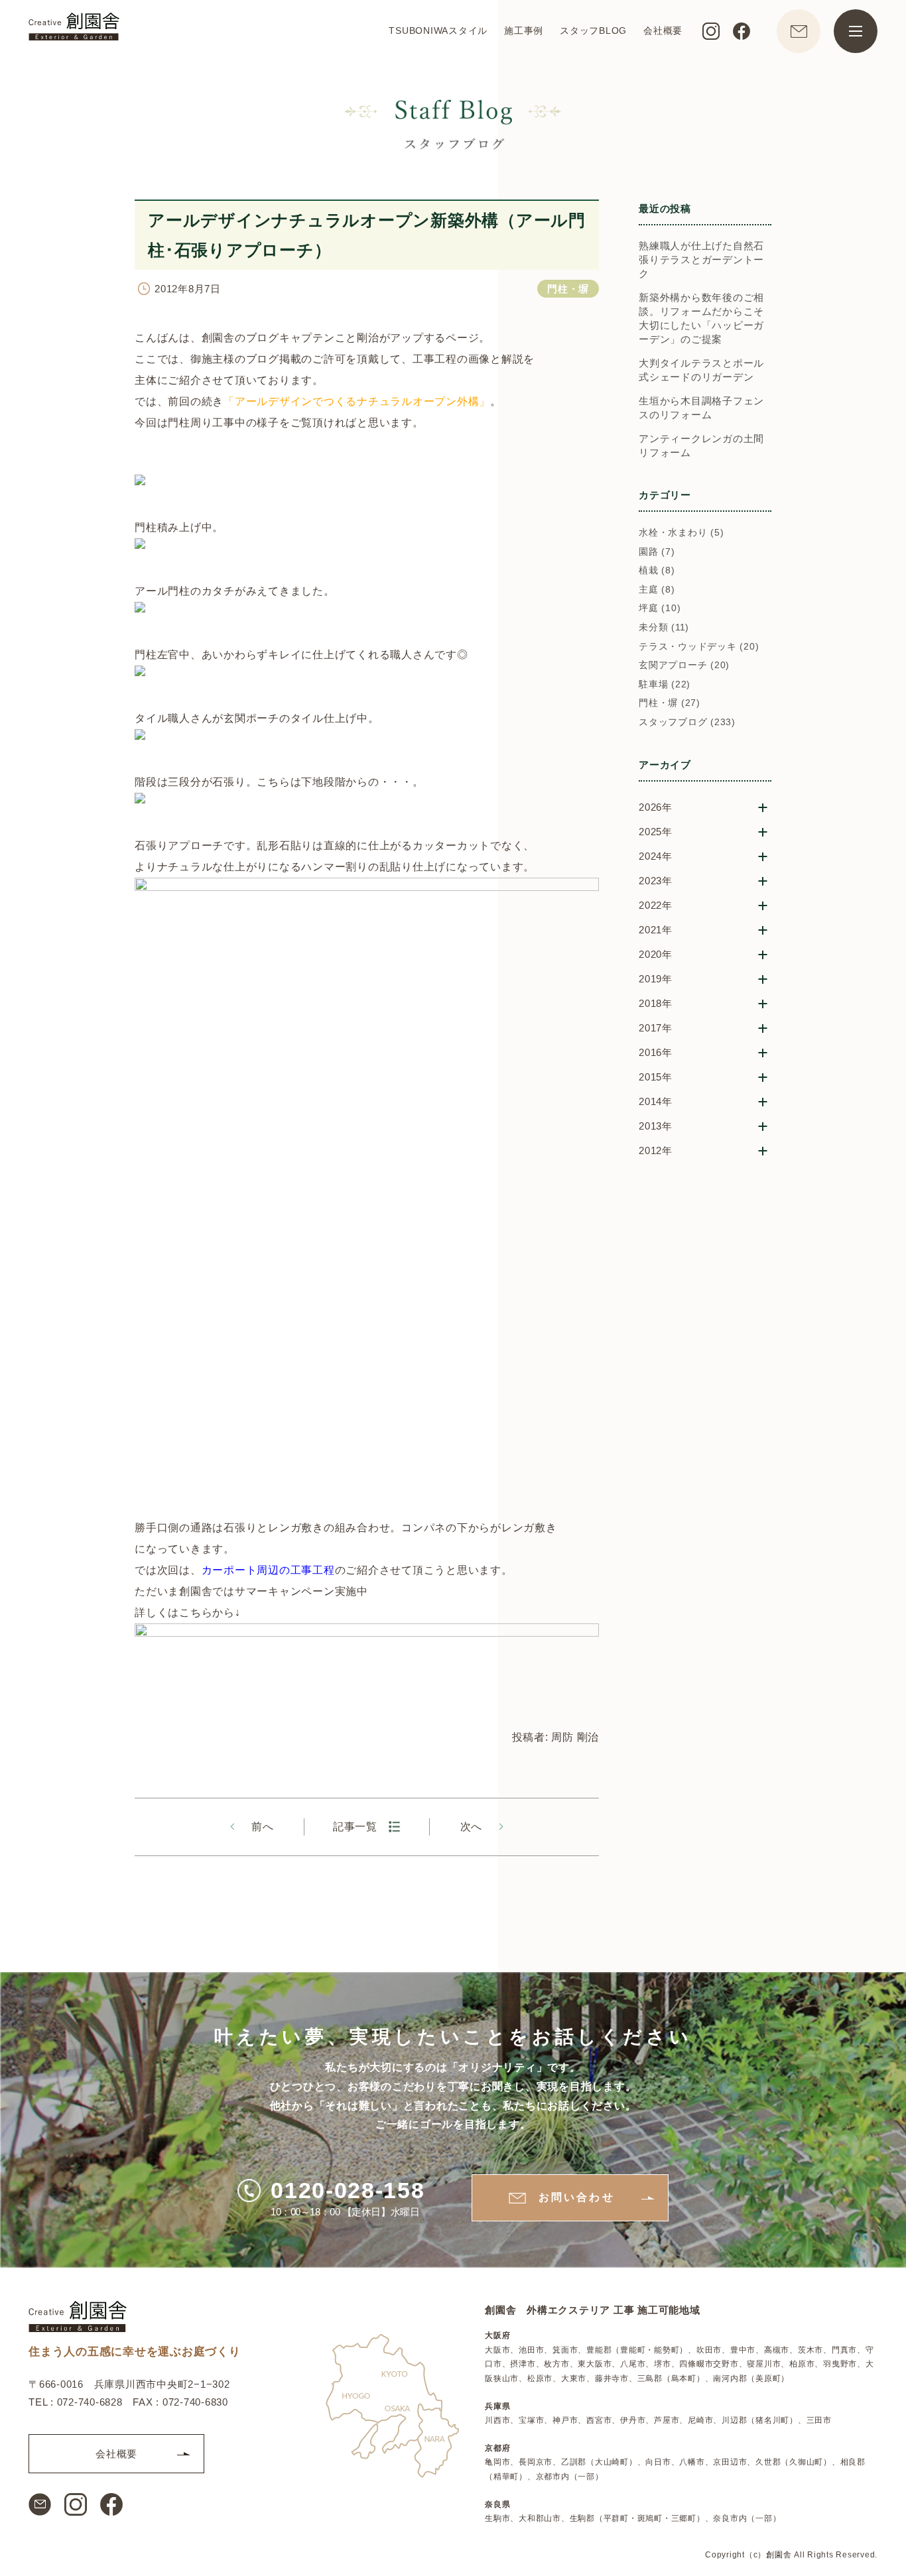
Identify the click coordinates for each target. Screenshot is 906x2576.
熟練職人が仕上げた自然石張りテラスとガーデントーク (701, 260)
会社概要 (663, 30)
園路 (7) (657, 552)
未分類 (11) (664, 627)
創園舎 (779, 2554)
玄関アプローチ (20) (684, 665)
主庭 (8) (657, 589)
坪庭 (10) (660, 608)
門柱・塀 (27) (670, 703)
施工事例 (524, 30)
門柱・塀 (568, 289)
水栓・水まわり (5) (681, 532)
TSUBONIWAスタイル (438, 30)
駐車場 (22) (665, 684)
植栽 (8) (657, 570)
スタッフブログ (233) (687, 722)
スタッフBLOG (593, 30)
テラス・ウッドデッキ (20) (699, 646)
